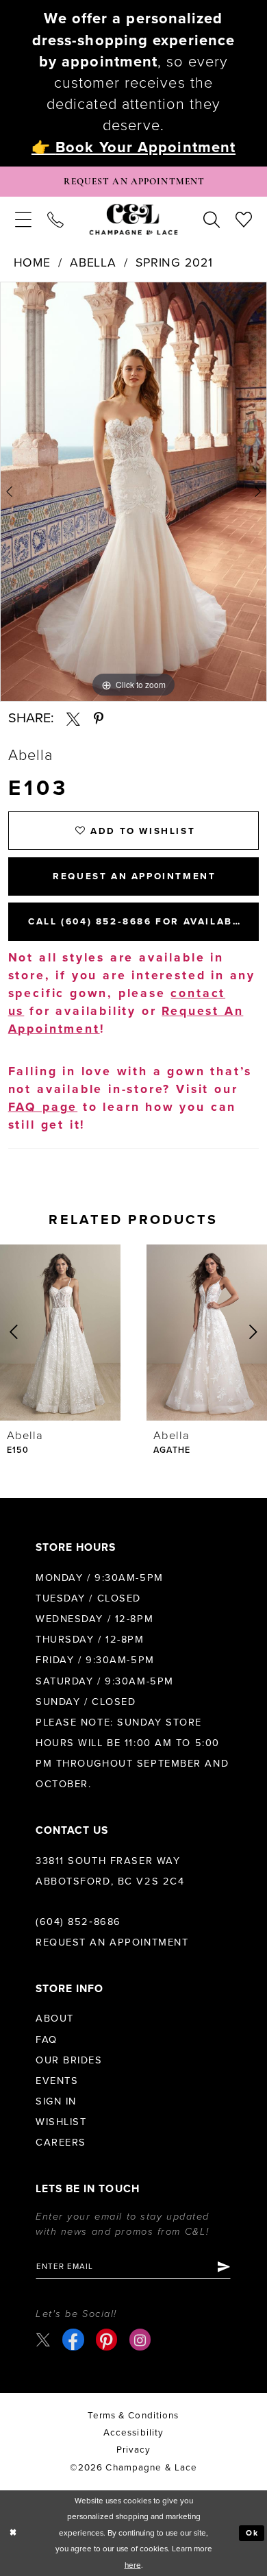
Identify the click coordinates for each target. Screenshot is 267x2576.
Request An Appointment (134, 876)
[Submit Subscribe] (223, 2267)
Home (33, 263)
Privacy (134, 2450)
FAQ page (43, 1107)
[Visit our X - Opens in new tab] (43, 2340)
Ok (253, 2533)
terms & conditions (133, 2416)
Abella (93, 263)
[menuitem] (23, 220)
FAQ (47, 2040)
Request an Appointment (112, 1942)
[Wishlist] (244, 220)
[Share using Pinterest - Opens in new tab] (99, 719)
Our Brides (69, 2060)
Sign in (56, 2101)
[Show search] (212, 220)
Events (57, 2081)
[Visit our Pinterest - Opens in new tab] (106, 2339)
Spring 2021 (174, 263)
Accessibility (134, 2433)
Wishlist (61, 2122)
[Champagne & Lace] (134, 220)
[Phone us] (55, 220)
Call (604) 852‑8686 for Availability (143, 922)
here (133, 2565)
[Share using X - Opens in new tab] (73, 719)
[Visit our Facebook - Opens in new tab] (73, 2339)
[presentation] (60, 1333)
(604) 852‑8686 (78, 1922)
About (55, 2019)
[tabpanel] (133, 492)
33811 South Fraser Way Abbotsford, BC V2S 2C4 (110, 1871)
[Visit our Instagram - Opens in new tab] (140, 2339)
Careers (61, 2143)
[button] (23, 220)
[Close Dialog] (13, 2533)
